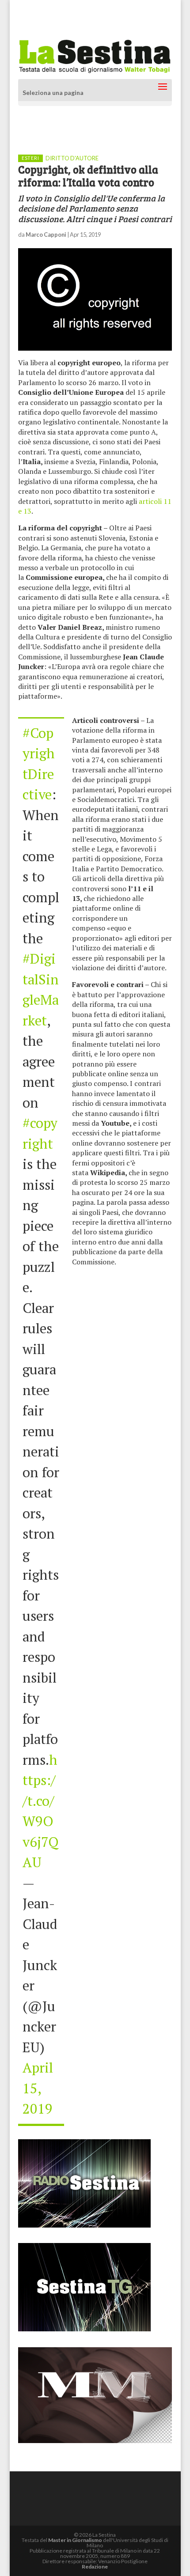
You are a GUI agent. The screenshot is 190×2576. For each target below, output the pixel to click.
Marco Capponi (46, 235)
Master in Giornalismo (75, 2540)
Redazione (95, 2567)
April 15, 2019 (38, 2088)
